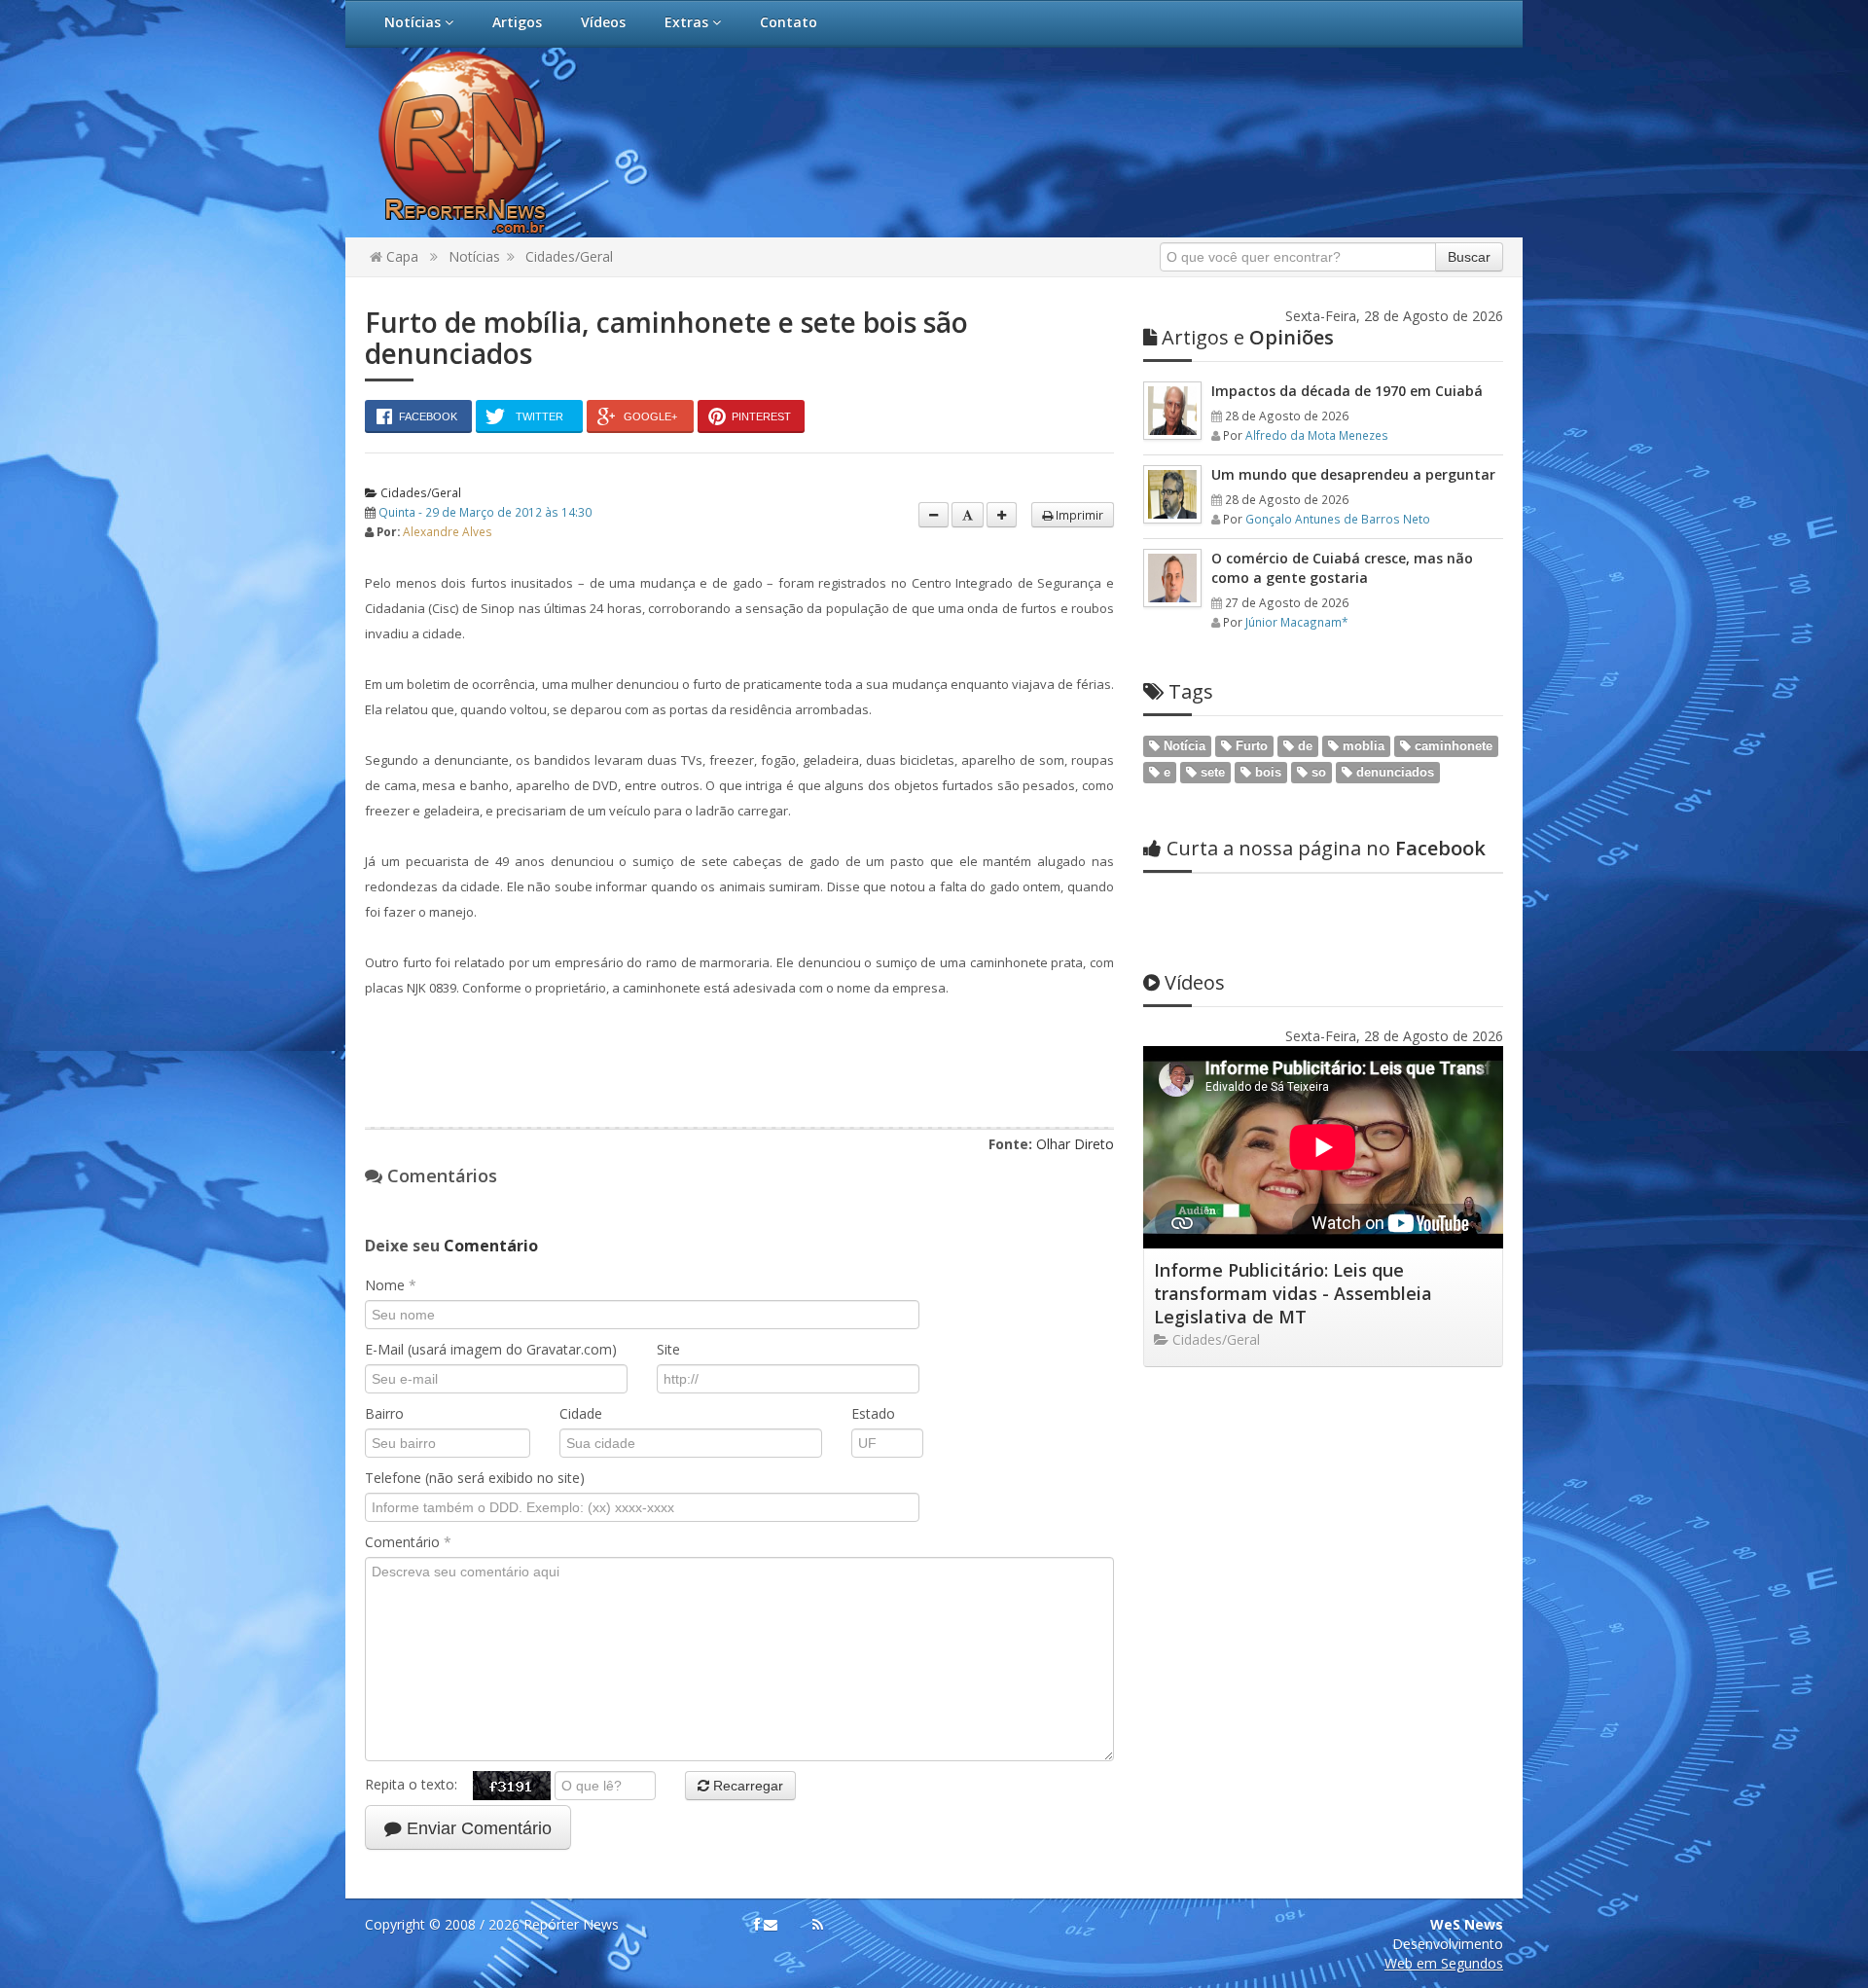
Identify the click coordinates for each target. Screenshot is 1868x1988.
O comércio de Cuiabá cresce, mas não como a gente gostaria (1342, 568)
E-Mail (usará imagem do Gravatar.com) (491, 1349)
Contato (789, 22)
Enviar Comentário (477, 1828)
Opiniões (1248, 337)
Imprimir (1078, 515)
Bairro (384, 1413)
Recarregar (746, 1786)
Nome (391, 1285)
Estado (873, 1413)
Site (668, 1349)
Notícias (414, 22)
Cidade (581, 1413)
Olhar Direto (1075, 1144)
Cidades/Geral (569, 256)
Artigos (517, 22)
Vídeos (603, 22)
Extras (688, 22)
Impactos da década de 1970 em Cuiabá (1347, 391)
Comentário (408, 1542)
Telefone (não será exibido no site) (475, 1478)
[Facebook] (757, 1925)
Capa (400, 256)
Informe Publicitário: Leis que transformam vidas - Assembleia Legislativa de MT (1293, 1293)
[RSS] (818, 1925)
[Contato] (771, 1925)
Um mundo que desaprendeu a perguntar (1353, 474)
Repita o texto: (419, 1784)
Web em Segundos (1444, 1963)
